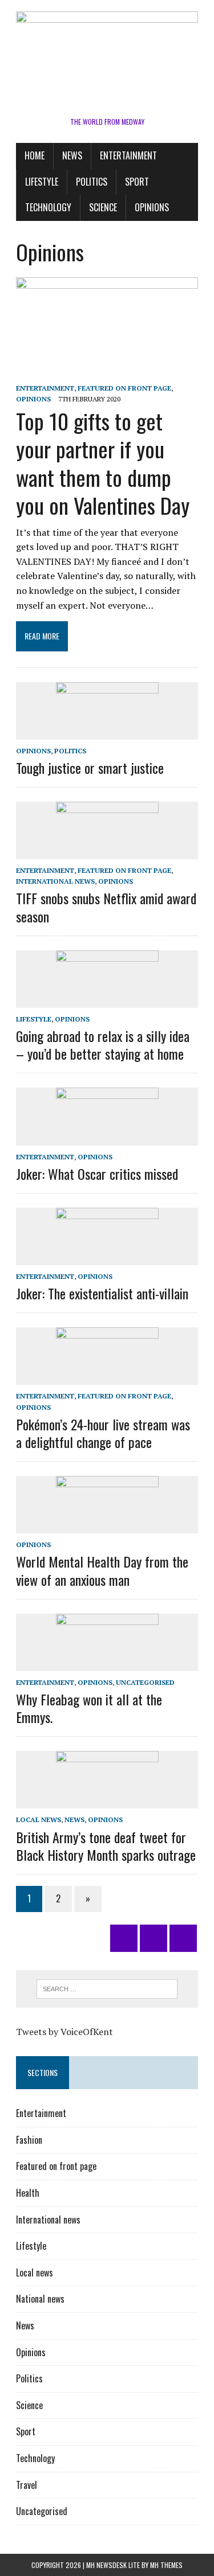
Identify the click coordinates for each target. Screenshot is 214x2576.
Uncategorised (145, 1682)
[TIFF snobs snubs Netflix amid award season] (107, 852)
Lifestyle (42, 182)
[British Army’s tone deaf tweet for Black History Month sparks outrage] (107, 1801)
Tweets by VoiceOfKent (64, 2032)
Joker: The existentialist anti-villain (102, 1293)
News (72, 155)
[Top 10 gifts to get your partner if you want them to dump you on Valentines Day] (107, 372)
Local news (39, 1820)
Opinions (152, 207)
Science (103, 207)
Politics (92, 182)
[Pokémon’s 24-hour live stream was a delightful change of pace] (107, 1377)
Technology (48, 207)
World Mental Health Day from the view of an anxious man (102, 1570)
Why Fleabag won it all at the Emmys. (89, 1708)
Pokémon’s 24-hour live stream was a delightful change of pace (103, 1433)
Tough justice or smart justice (90, 768)
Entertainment (128, 155)
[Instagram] (154, 1938)
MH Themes (166, 2565)
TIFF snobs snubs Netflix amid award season (106, 907)
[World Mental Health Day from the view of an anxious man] (107, 1526)
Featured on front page (124, 388)
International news (55, 881)
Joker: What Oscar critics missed (97, 1174)
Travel (27, 2485)
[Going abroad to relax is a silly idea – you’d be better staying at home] (107, 1000)
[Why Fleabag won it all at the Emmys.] (107, 1663)
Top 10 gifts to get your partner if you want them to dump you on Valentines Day (103, 463)
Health (28, 2193)
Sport (137, 182)
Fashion (29, 2140)
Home (35, 155)
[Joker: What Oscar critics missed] (107, 1138)
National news (40, 2299)
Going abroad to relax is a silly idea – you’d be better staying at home (103, 1045)
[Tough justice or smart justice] (107, 732)
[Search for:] (107, 1988)
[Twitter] (124, 1938)
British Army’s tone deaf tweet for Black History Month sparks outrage (106, 1846)
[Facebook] (183, 1938)
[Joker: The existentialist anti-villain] (107, 1257)
